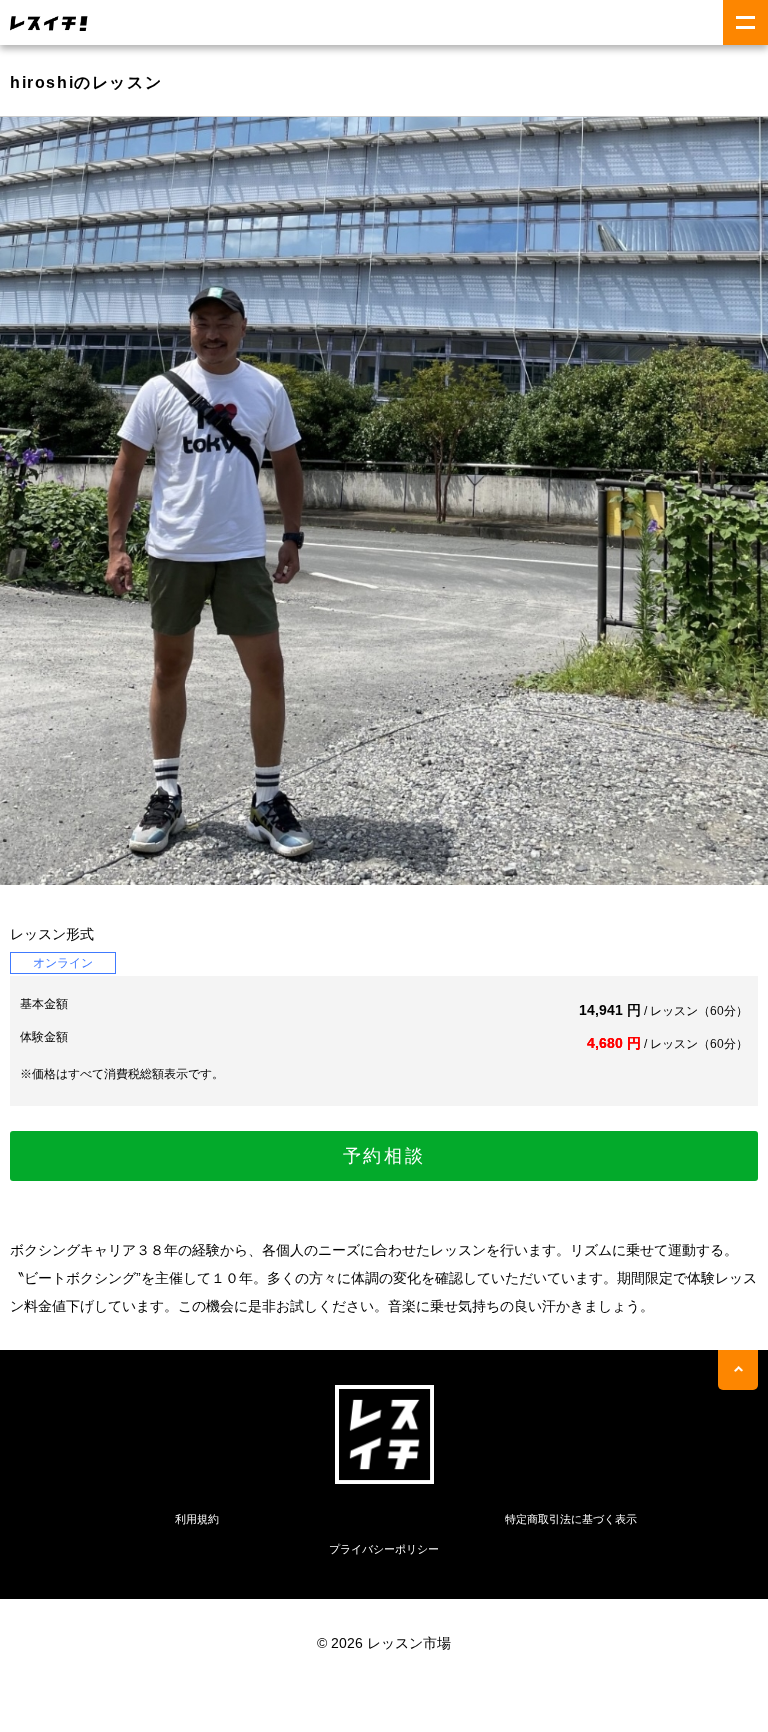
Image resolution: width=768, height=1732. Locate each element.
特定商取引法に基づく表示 (571, 1519)
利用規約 (197, 1519)
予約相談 (384, 1156)
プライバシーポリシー (384, 1549)
